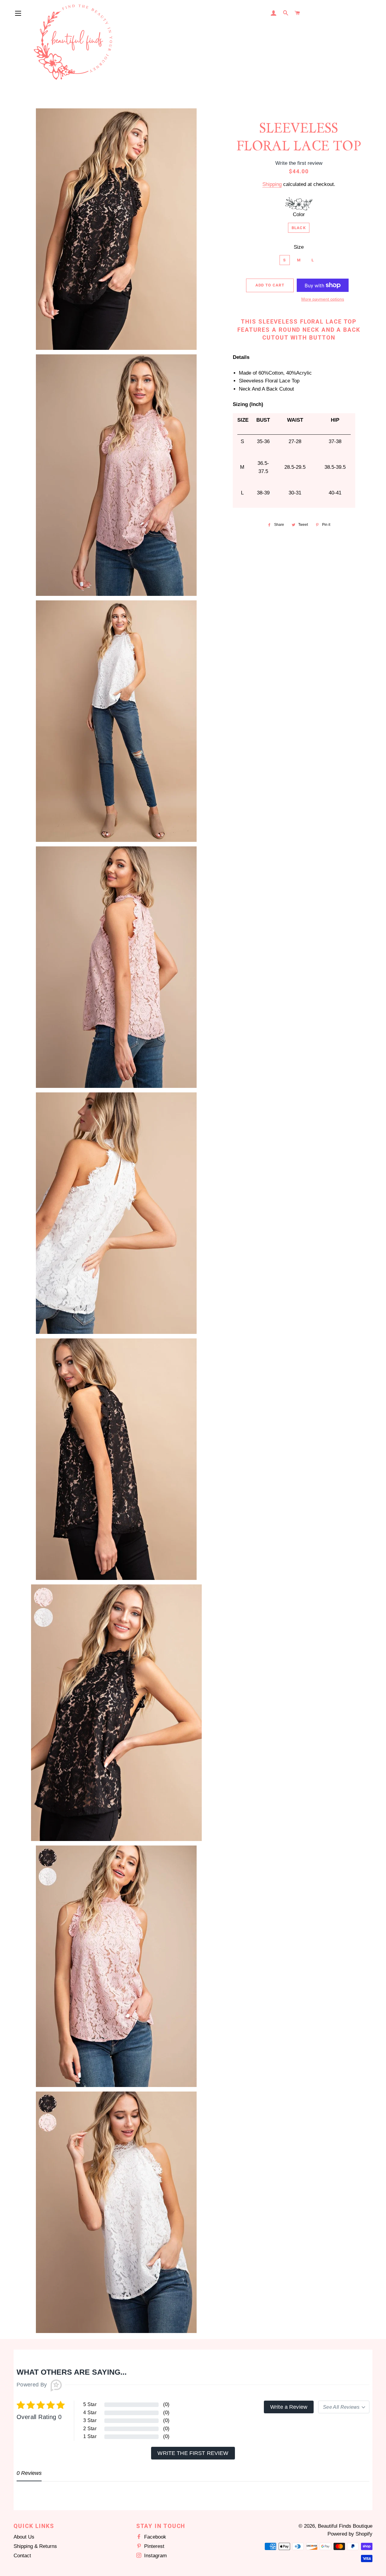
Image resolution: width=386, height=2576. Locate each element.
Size (299, 247)
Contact (22, 2556)
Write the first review (193, 2453)
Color (299, 214)
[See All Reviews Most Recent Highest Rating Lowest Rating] (344, 2407)
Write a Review (289, 2407)
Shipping (272, 184)
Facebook (154, 2537)
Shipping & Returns (35, 2546)
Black (299, 228)
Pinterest (153, 2546)
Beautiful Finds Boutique (345, 2526)
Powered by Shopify (350, 2534)
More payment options (323, 299)
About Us (24, 2537)
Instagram (155, 2556)
